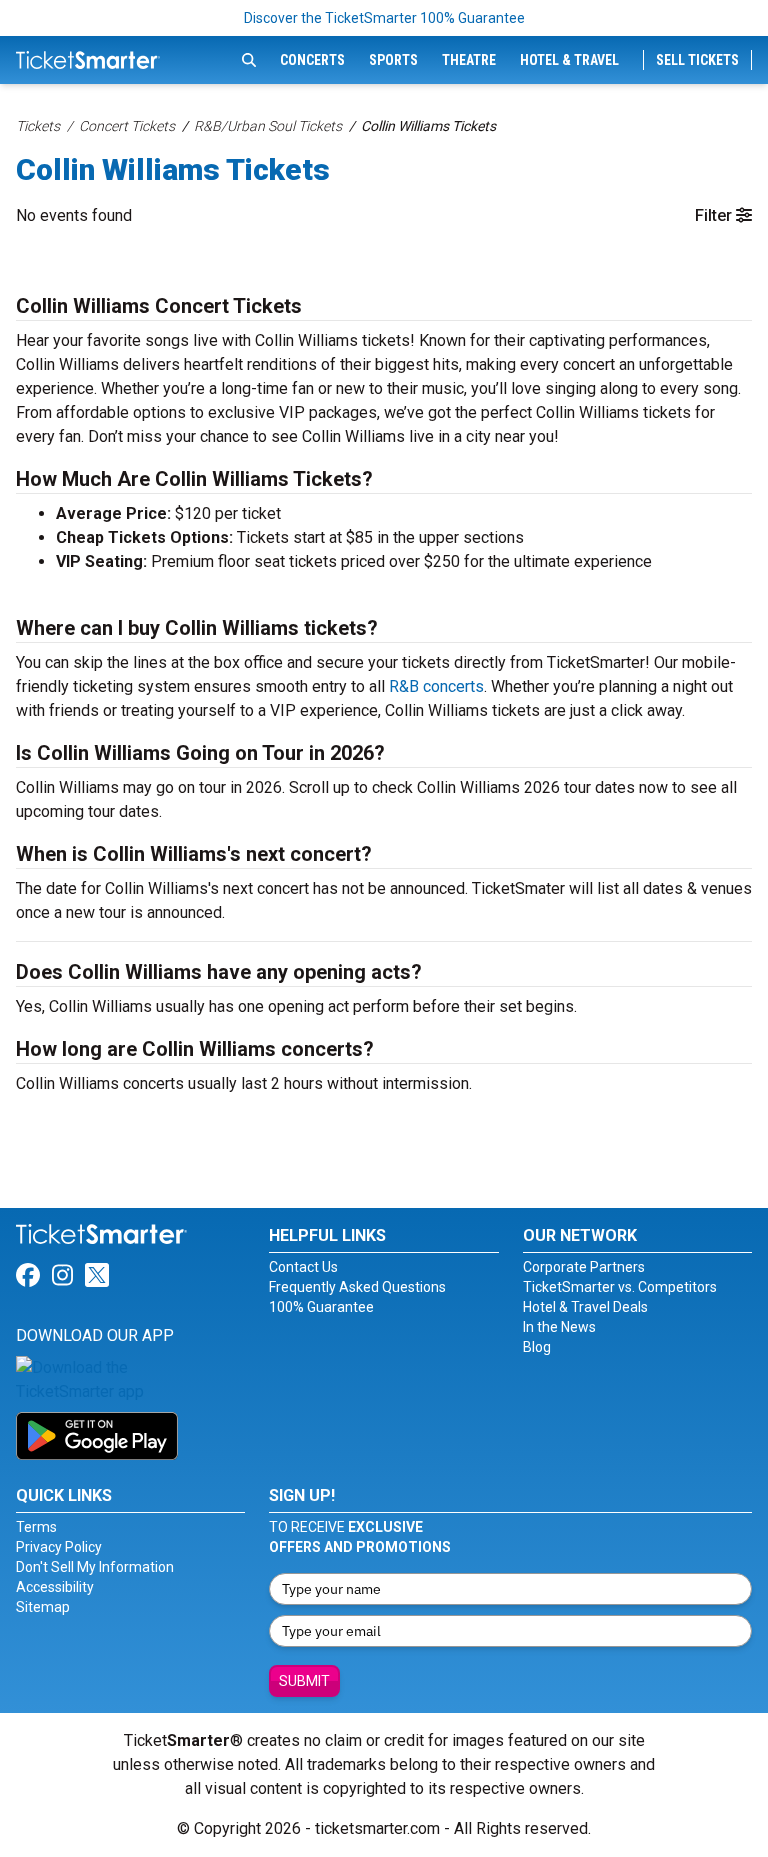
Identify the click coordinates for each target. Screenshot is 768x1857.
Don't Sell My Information (95, 1567)
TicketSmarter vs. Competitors (620, 1287)
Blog (537, 1347)
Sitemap (43, 1607)
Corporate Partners (584, 1267)
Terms (36, 1527)
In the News (559, 1327)
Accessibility (55, 1587)
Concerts (312, 60)
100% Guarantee (321, 1307)
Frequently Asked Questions (357, 1287)
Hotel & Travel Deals (585, 1307)
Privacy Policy (59, 1547)
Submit (304, 1681)
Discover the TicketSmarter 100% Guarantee (384, 18)
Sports (393, 60)
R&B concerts (436, 686)
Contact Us (303, 1267)
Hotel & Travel (569, 60)
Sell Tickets (697, 60)
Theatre (469, 60)
